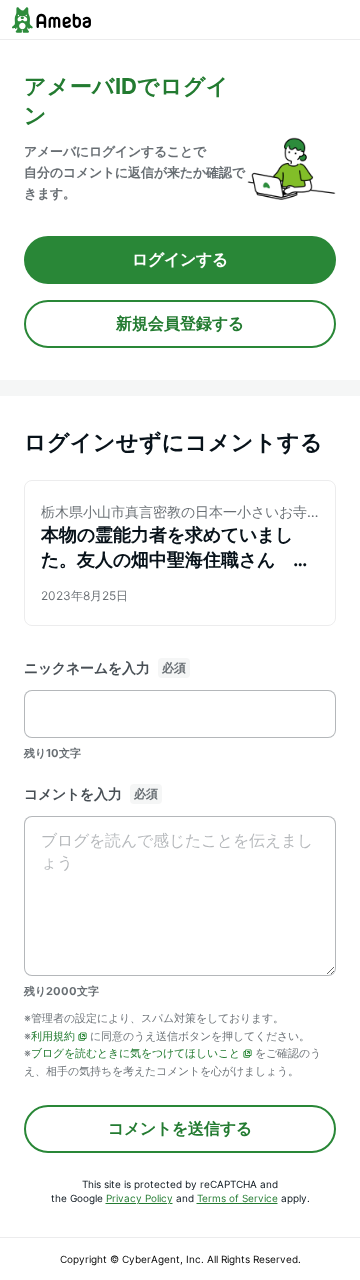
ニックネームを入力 (87, 667)
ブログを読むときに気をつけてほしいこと (135, 1053)
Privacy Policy (139, 1198)
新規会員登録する (180, 323)
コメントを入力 (73, 793)
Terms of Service (237, 1198)
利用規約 (53, 1036)
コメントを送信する (180, 1128)
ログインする (180, 259)
